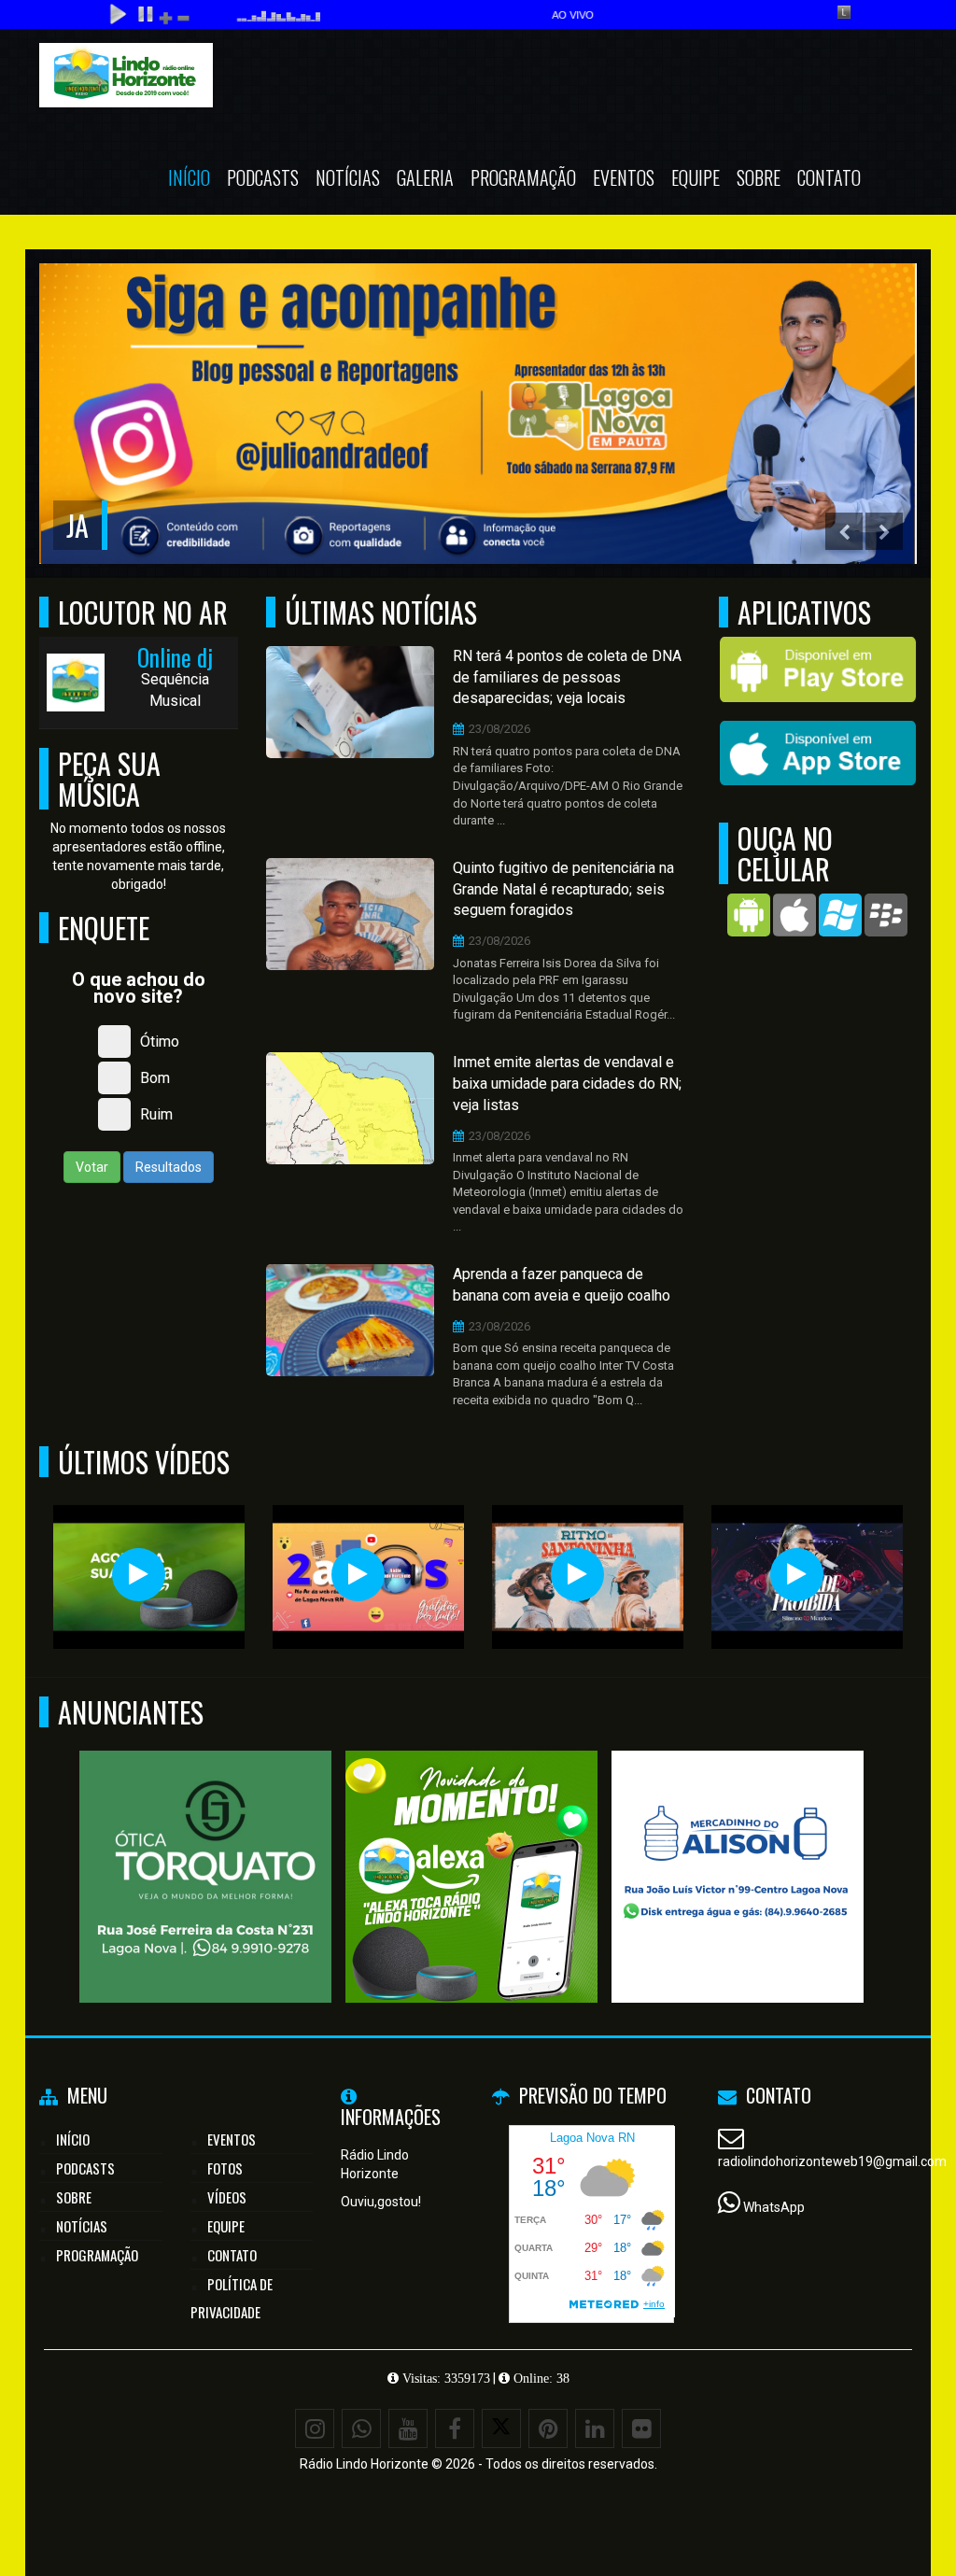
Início (189, 177)
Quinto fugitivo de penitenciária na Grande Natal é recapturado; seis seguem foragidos (563, 889)
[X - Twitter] (501, 2428)
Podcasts (263, 177)
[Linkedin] (595, 2428)
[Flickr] (641, 2428)
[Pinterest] (548, 2428)
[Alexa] (472, 1843)
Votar (92, 1167)
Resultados (169, 1167)
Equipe (696, 177)
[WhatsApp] (361, 2428)
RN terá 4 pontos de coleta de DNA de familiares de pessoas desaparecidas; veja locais (567, 677)
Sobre (759, 177)
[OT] (206, 1843)
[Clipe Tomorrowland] (139, 1575)
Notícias (348, 177)
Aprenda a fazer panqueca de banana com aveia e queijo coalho (562, 1285)
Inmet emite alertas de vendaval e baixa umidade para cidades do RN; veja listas (567, 1084)
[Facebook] (455, 2428)
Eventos (624, 177)
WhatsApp (774, 2207)
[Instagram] (315, 2428)
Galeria (425, 177)
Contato (829, 177)
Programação (523, 177)
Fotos (225, 2168)
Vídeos (227, 2197)
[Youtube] (408, 2428)
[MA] (738, 1843)
